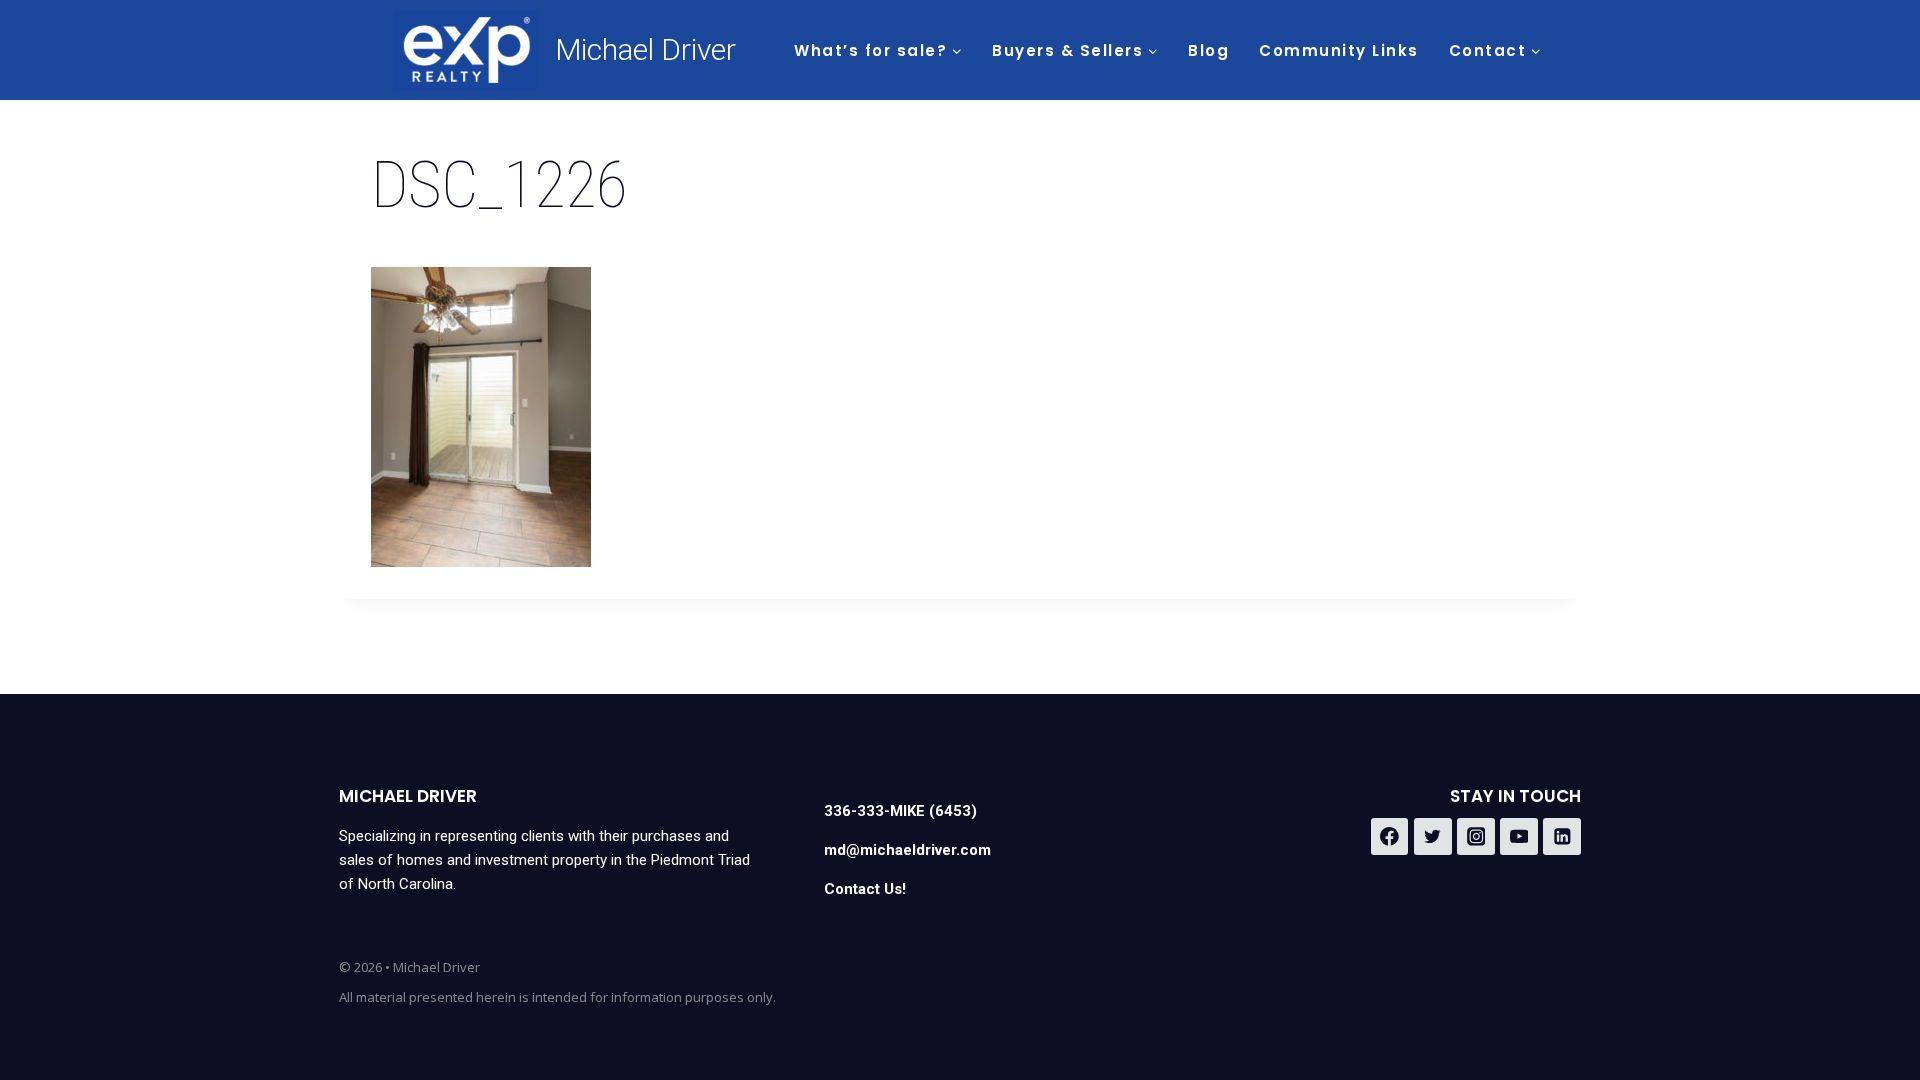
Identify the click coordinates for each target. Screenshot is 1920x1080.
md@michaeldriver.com (907, 850)
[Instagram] (1476, 837)
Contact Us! (865, 889)
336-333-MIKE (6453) (900, 811)
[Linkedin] (1562, 837)
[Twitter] (1433, 837)
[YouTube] (1519, 837)
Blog (1208, 50)
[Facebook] (1390, 837)
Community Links (1339, 50)
